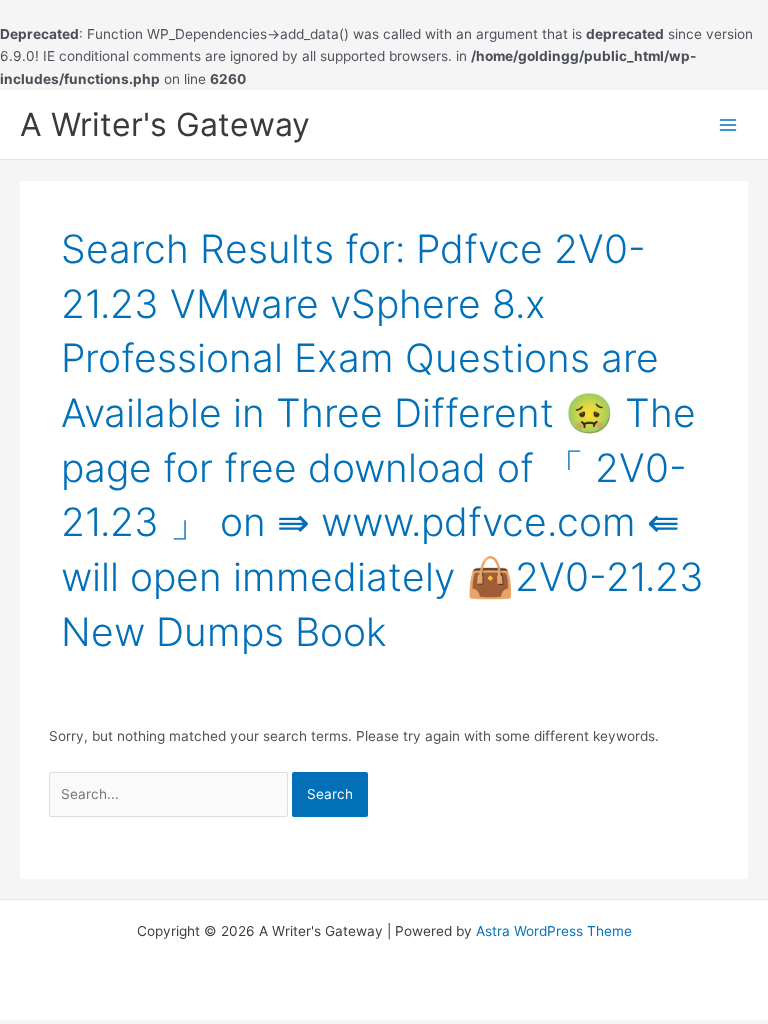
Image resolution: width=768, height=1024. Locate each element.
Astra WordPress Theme (554, 931)
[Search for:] (170, 794)
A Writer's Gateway (165, 124)
